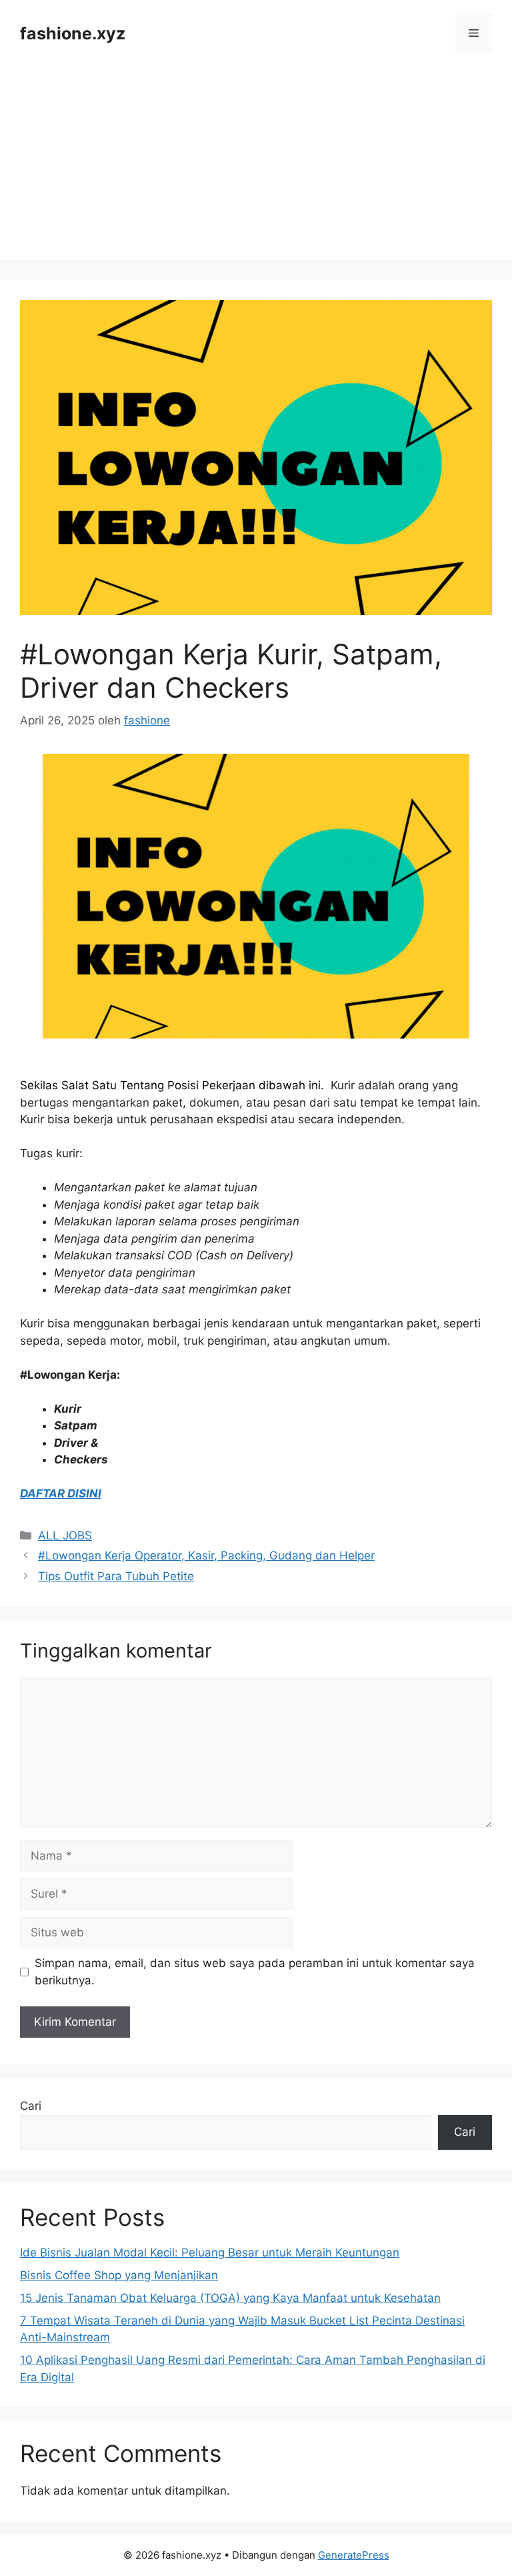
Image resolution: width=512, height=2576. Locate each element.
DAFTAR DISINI (61, 1493)
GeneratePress (354, 2555)
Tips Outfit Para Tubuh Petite (116, 1576)
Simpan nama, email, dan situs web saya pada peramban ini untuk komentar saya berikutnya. (255, 1972)
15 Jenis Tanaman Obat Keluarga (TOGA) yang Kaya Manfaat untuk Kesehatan (230, 2298)
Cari (31, 2106)
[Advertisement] (256, 167)
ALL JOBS (65, 1535)
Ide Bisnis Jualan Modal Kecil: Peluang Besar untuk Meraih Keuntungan (210, 2252)
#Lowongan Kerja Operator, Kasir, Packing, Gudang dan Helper (206, 1555)
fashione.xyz (73, 33)
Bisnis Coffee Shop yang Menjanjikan (119, 2275)
